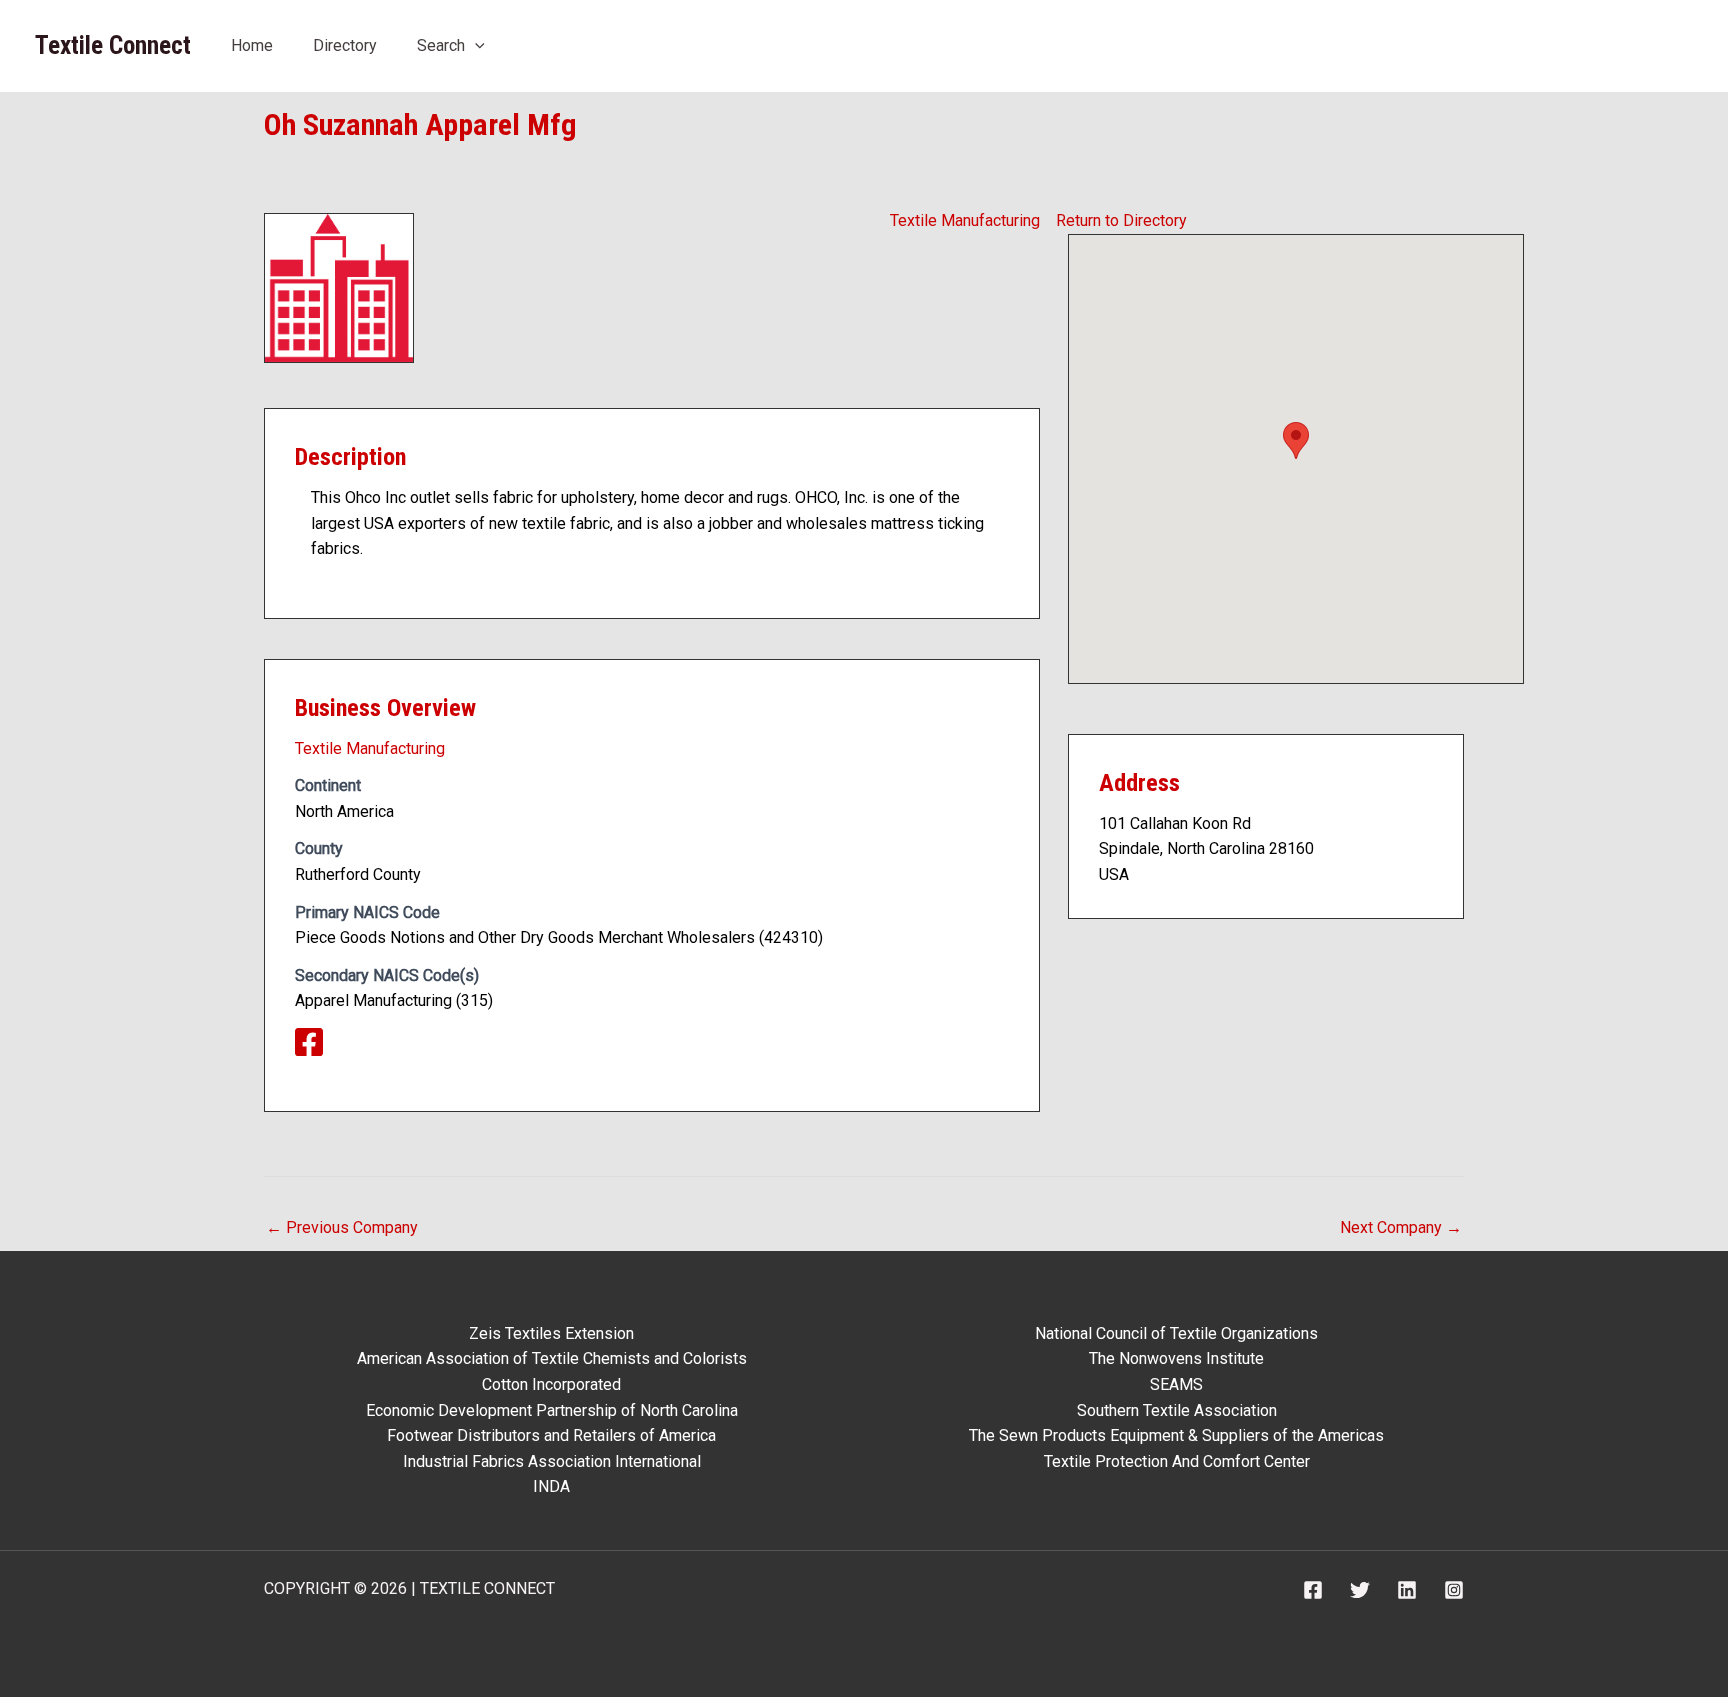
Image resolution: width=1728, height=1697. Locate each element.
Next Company (1401, 1227)
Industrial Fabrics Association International (552, 1461)
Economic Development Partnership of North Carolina (552, 1410)
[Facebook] (1313, 1590)
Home (252, 45)
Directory (345, 45)
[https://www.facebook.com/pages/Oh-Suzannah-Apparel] (317, 1048)
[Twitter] (1360, 1590)
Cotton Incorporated (551, 1384)
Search (441, 45)
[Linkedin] (1407, 1590)
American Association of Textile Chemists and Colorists (552, 1358)
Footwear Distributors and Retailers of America (551, 1435)
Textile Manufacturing (965, 220)
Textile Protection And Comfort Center (1177, 1461)
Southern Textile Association (1177, 1410)
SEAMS (1176, 1384)
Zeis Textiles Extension (551, 1333)
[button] (475, 45)
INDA (551, 1486)
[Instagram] (1454, 1590)
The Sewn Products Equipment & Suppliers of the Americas (1176, 1435)
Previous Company (342, 1227)
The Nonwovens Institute (1176, 1358)
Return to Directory (1121, 220)
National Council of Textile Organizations (1176, 1333)
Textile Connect (113, 45)
